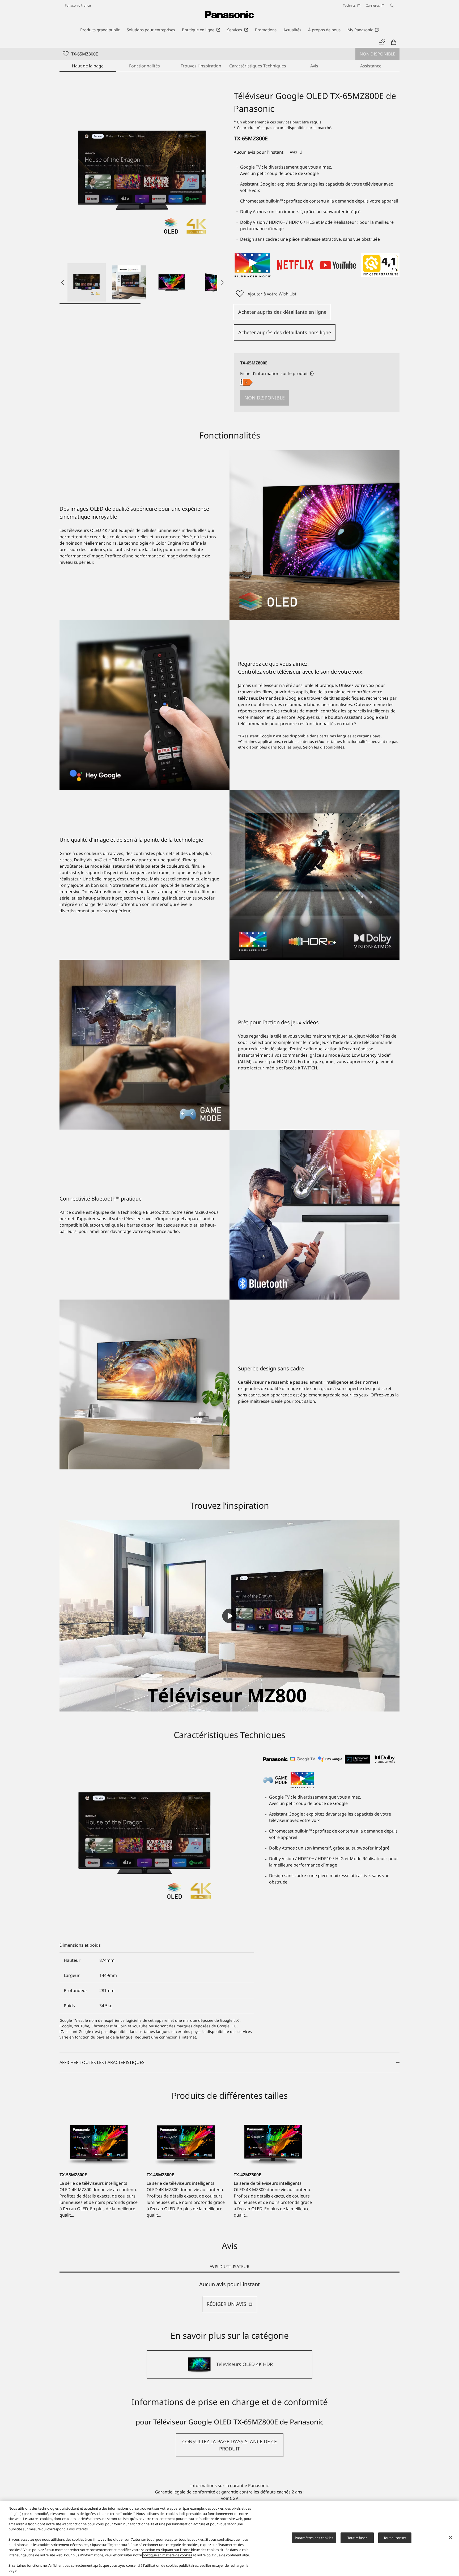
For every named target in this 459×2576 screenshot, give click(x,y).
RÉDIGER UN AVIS (226, 2304)
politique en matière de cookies (167, 2555)
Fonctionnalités (144, 66)
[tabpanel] (229, 2297)
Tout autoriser (395, 2538)
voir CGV (230, 2498)
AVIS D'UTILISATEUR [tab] (229, 2267)
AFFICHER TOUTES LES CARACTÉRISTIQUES (102, 2062)
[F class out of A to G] (246, 382)
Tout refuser (357, 2538)
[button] (87, 282)
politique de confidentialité (228, 2555)
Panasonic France (78, 5)
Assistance (371, 66)
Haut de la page (88, 66)
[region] (229, 2538)
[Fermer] (450, 2538)
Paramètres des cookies (314, 2538)
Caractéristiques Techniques (258, 66)
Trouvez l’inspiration (201, 66)
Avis (314, 66)
